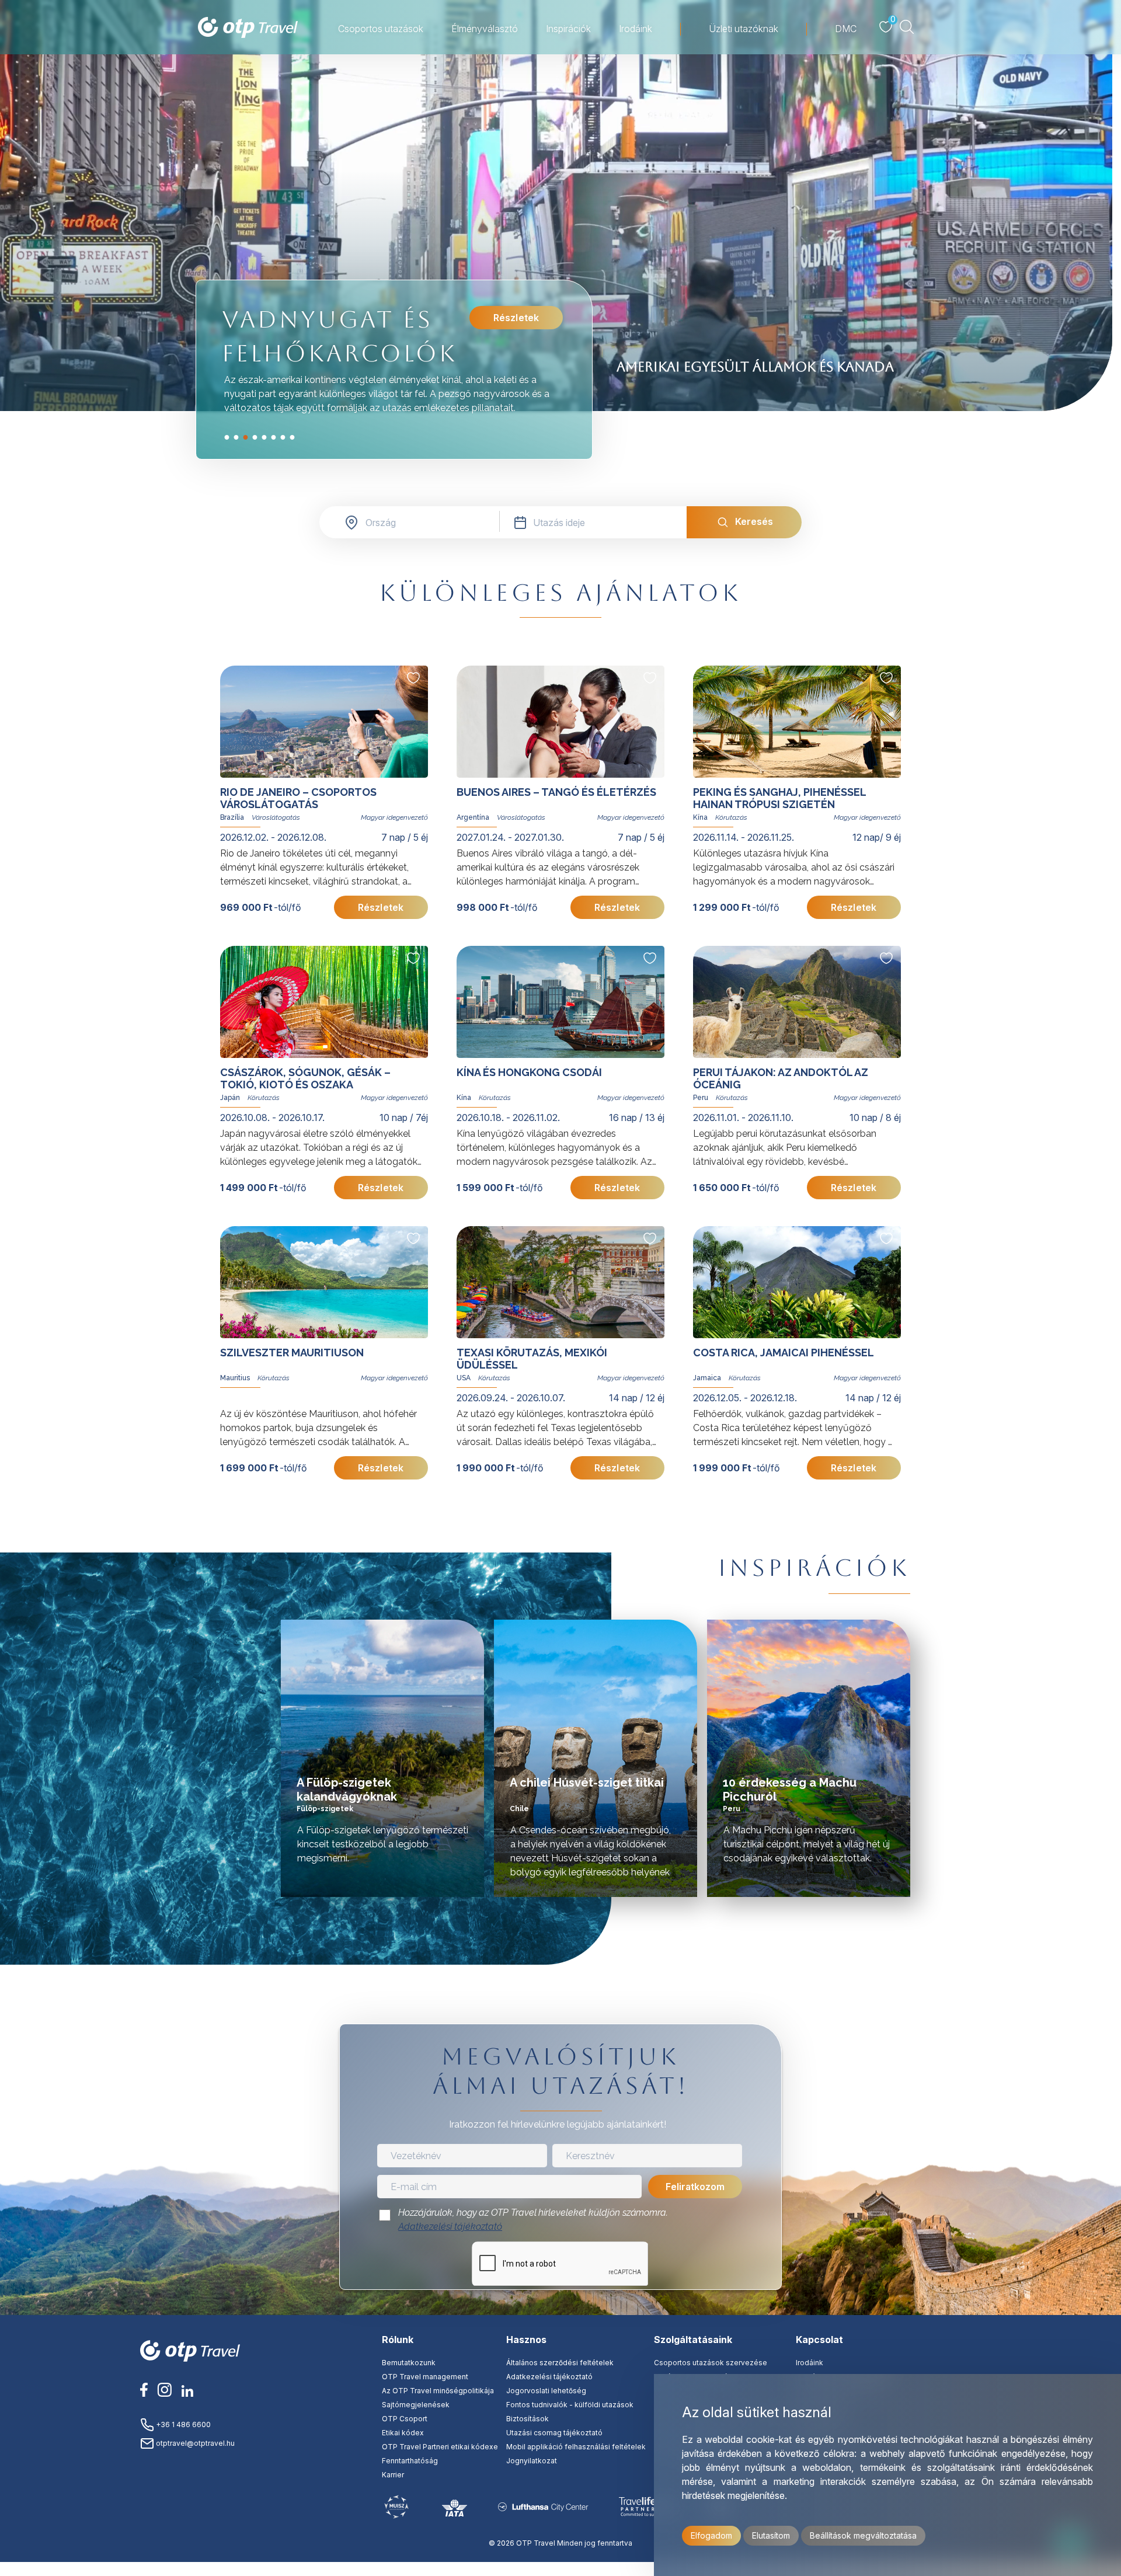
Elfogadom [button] (711, 2535)
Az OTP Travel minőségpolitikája (438, 2391)
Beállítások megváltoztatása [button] (863, 2535)
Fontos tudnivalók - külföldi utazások (570, 2405)
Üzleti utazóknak (744, 29)
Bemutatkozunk (409, 2363)
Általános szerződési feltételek (560, 2363)
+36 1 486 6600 (182, 2424)
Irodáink (636, 29)
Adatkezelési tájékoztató (450, 2227)
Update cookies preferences (560, 2569)
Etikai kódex (403, 2433)
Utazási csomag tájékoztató (554, 2433)
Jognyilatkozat (532, 2461)
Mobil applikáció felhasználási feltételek (576, 2447)
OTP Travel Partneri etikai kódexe (440, 2447)
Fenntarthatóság (410, 2461)
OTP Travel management (425, 2377)
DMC (846, 29)
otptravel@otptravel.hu (194, 2443)
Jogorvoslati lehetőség (546, 2391)
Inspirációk (568, 29)
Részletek (516, 318)
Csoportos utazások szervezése (711, 2363)
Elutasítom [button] (771, 2535)
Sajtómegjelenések (416, 2405)
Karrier (393, 2475)
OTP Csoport (405, 2419)
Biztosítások (528, 2419)
